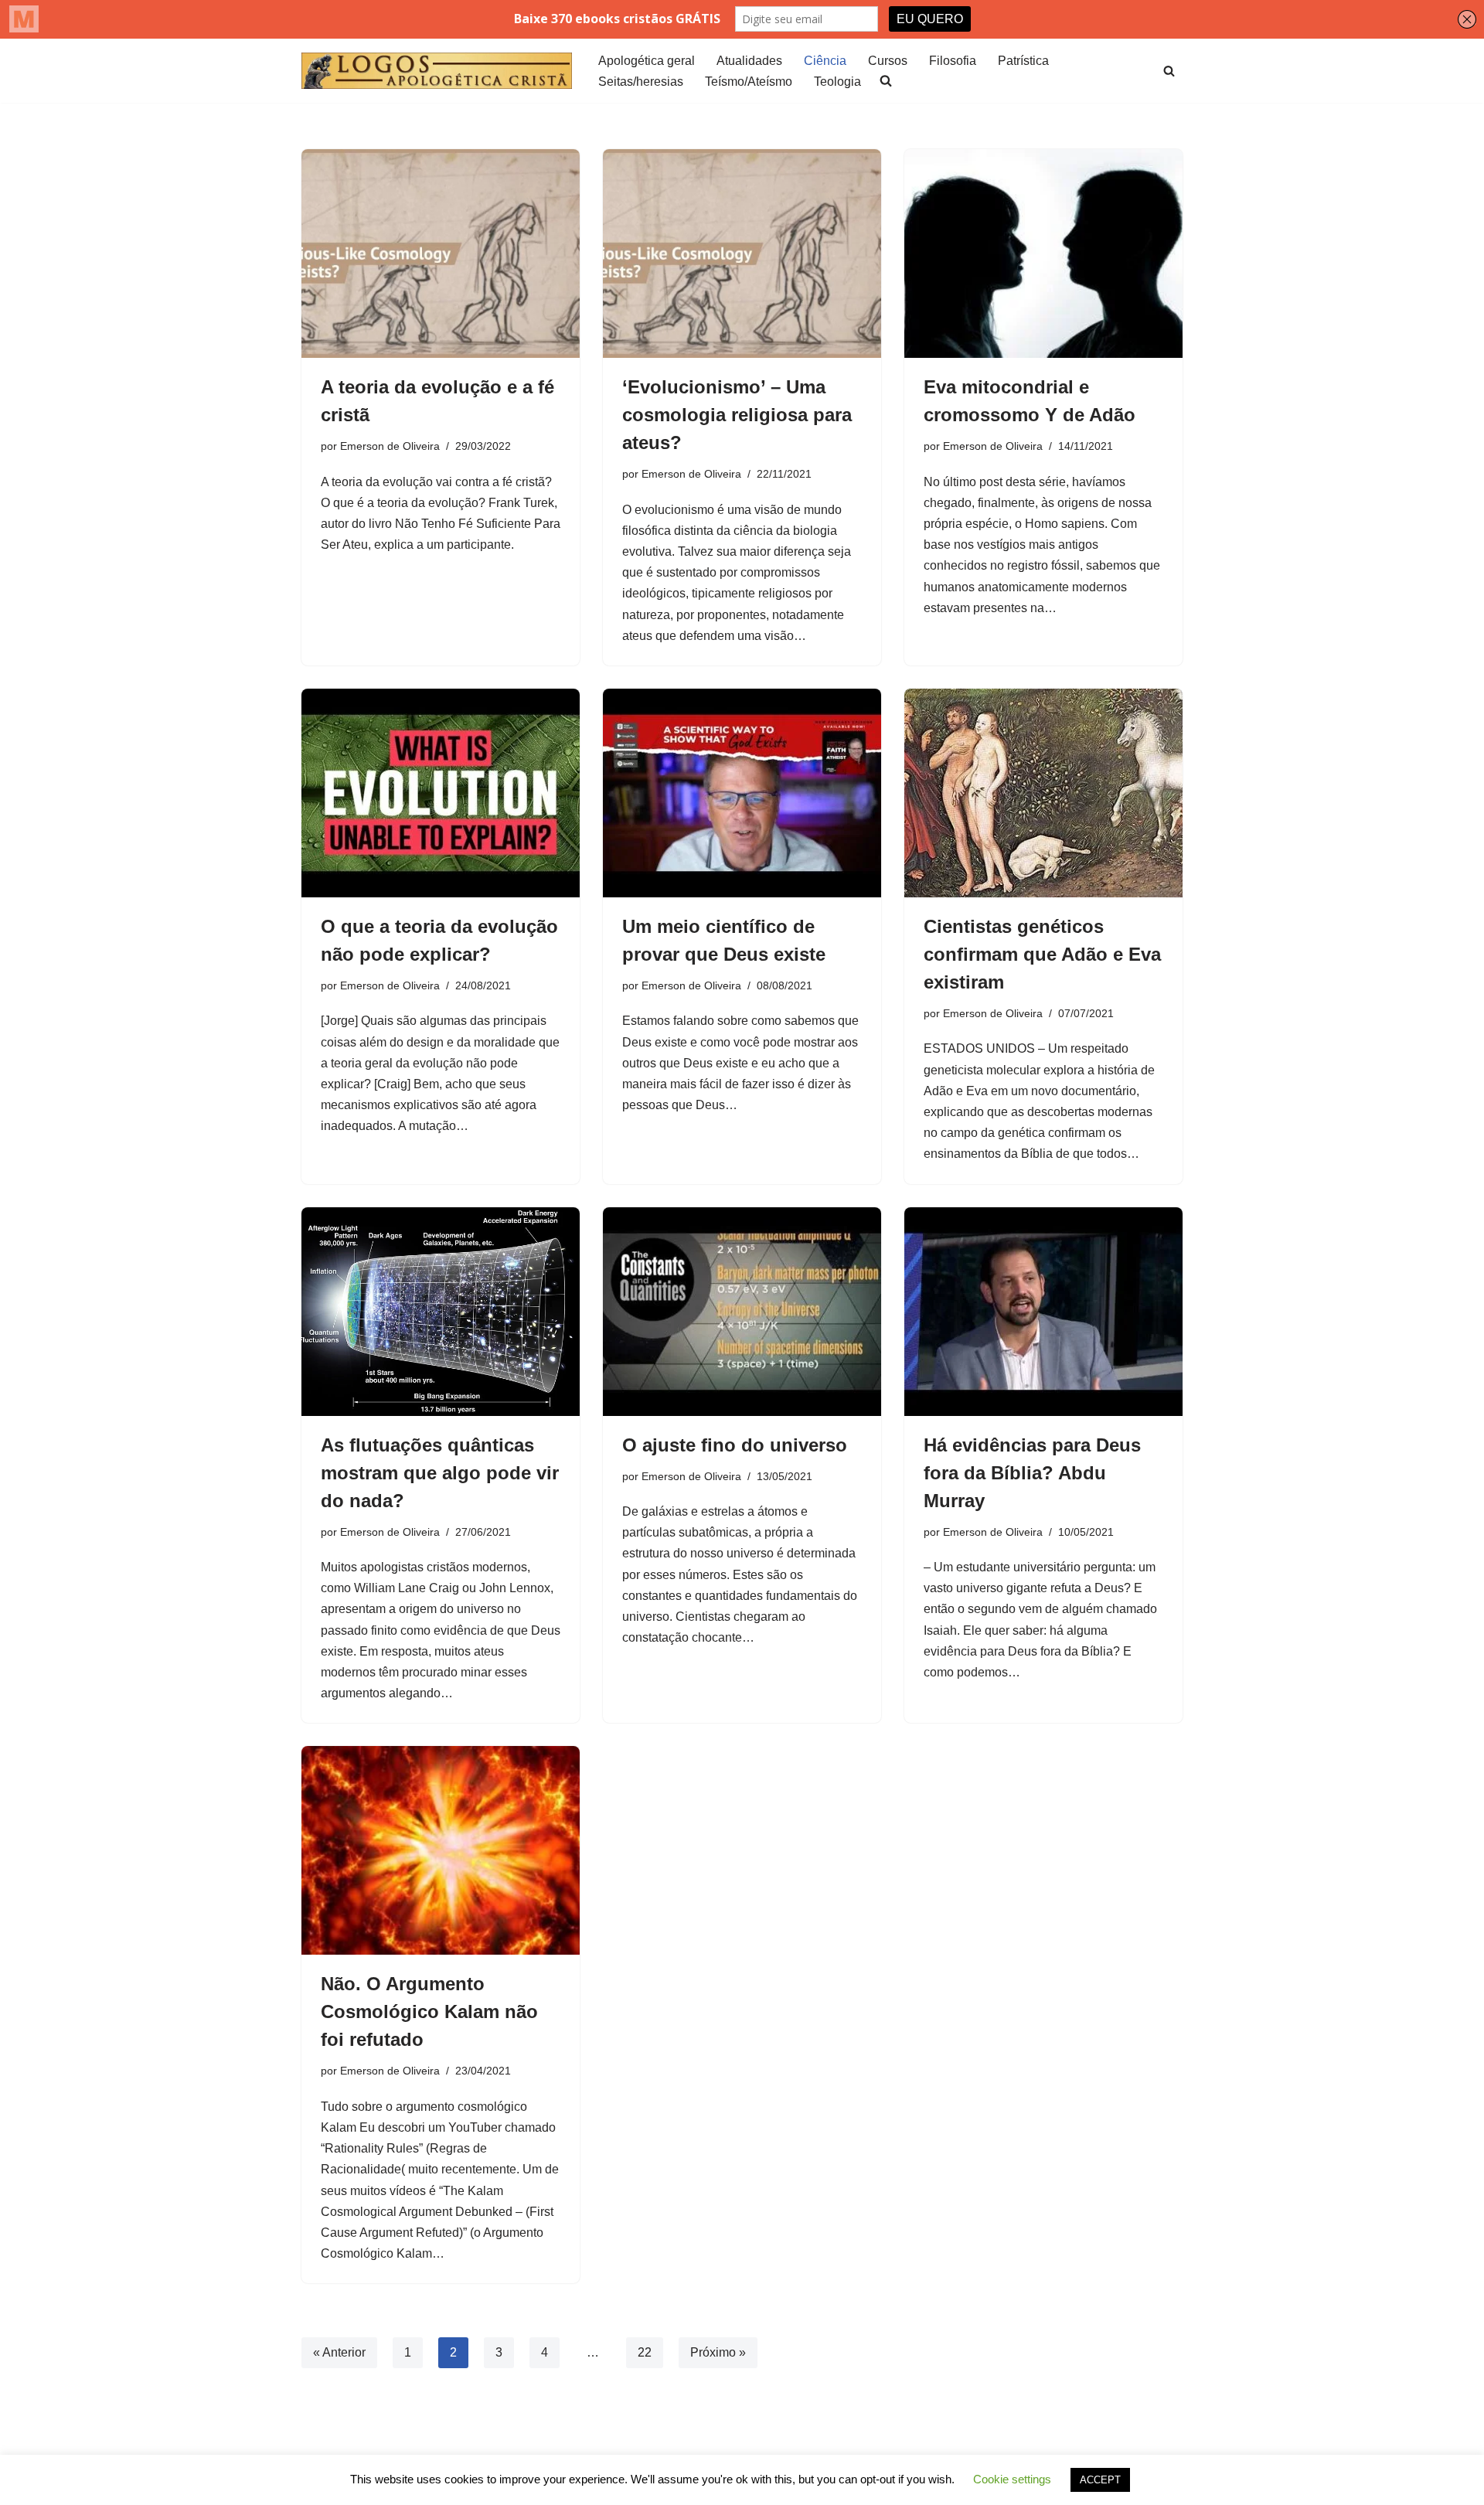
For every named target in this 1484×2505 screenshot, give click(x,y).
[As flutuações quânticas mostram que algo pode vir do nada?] (441, 1312)
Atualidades (749, 61)
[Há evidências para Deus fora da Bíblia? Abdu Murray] (1043, 1312)
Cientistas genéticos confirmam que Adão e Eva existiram (1042, 954)
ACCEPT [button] (1100, 2480)
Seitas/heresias (641, 82)
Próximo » (718, 2352)
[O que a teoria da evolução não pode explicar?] (441, 793)
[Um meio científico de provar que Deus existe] (742, 793)
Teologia (837, 82)
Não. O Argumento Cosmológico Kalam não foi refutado (429, 2011)
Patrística (1023, 61)
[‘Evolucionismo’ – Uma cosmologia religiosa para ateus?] (742, 254)
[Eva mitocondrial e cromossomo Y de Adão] (1043, 254)
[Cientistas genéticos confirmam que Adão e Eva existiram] (1043, 793)
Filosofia (953, 61)
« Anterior (339, 2352)
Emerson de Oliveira (390, 446)
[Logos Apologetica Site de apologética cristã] (437, 71)
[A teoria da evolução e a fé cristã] (441, 254)
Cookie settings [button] (1012, 2479)
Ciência (825, 61)
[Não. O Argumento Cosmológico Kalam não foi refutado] (441, 1850)
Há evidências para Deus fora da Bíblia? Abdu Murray (1032, 1473)
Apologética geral (647, 61)
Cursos (888, 61)
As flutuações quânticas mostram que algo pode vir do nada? (440, 1473)
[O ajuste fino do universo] (742, 1312)
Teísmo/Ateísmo (749, 82)
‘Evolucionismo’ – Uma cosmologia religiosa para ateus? (737, 415)
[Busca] (1169, 71)
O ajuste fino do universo (735, 1445)
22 (645, 2352)
